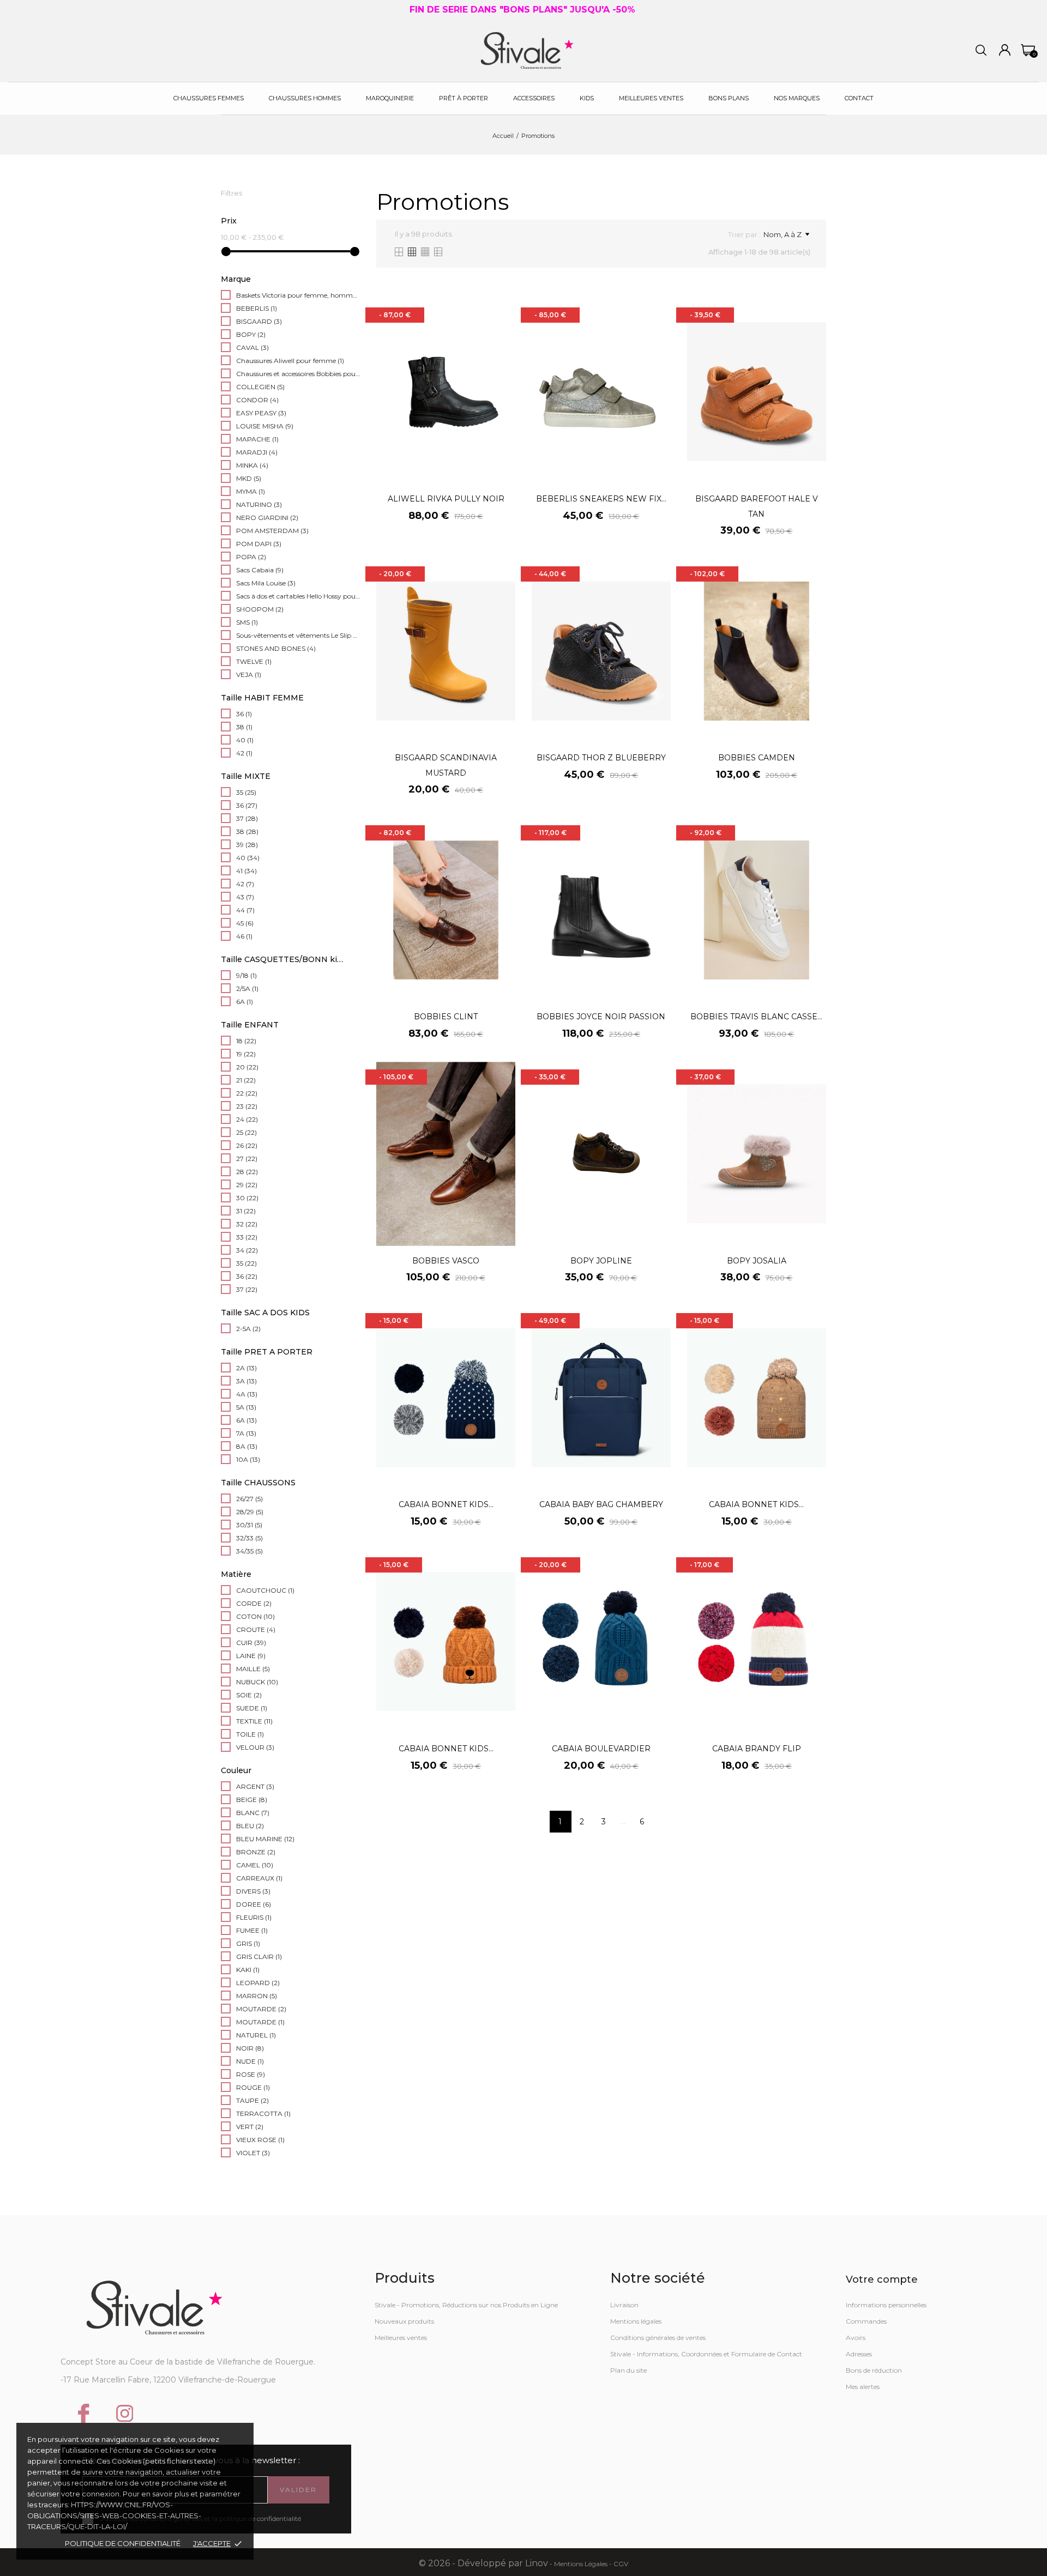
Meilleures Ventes (651, 98)
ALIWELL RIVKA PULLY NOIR (446, 499)
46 (244, 936)
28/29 (250, 1512)
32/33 (249, 1538)
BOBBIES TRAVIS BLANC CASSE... (756, 1017)
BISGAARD (259, 321)
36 (244, 714)
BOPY (251, 334)
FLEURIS (254, 1917)
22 (247, 1093)
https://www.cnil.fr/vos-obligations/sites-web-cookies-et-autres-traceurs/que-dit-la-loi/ (114, 2515)
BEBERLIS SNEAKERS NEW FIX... (601, 499)
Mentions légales (636, 2321)
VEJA (249, 675)
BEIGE (252, 1800)
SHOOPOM (260, 609)
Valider (298, 2490)
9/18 (246, 975)
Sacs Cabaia (260, 570)
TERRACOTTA (263, 2114)
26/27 (249, 1499)
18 (246, 1041)
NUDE (250, 2061)
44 (245, 910)
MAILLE (253, 1669)
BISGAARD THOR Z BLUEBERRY (601, 758)
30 (247, 1198)
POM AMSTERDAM (272, 531)
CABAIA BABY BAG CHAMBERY (601, 1504)
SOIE (249, 1695)
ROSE (251, 2074)
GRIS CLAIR (259, 1957)
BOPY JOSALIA (757, 1261)
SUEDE (252, 1708)
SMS (247, 622)
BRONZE (256, 1852)
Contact (859, 98)
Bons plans (729, 98)
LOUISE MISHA (265, 426)
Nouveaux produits (404, 2321)
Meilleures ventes (401, 2338)
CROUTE (256, 1629)
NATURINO (259, 504)
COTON (255, 1616)
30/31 (249, 1525)
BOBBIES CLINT (446, 1017)
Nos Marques (797, 98)
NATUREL (256, 2035)
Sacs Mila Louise (266, 583)
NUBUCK (257, 1682)
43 (245, 897)
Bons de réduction (874, 2370)
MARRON (257, 1996)
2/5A (247, 988)
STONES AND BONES (276, 648)
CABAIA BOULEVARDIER (601, 1749)
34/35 (249, 1551)
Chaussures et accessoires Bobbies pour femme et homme (298, 374)
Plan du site (628, 2370)
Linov (537, 2563)
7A (246, 1433)
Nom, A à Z (783, 234)
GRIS (248, 1943)
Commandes (866, 2321)
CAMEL (255, 1865)
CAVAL (252, 347)
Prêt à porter (464, 98)
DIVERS (253, 1891)
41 (246, 871)
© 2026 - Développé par (472, 2563)
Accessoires (534, 98)
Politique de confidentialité (123, 2543)
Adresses (859, 2354)
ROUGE (253, 2087)
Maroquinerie (390, 98)
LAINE (251, 1656)
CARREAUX (259, 1878)
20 (247, 1067)
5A (246, 1407)
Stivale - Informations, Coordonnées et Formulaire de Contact (706, 2354)
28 (247, 1172)
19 (246, 1054)
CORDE (254, 1603)
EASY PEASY (261, 413)
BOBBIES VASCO (446, 1261)
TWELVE (254, 661)
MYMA (251, 491)
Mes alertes (863, 2387)
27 (247, 1159)
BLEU (250, 1826)
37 (247, 818)
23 (247, 1106)
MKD (249, 478)
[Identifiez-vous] (1005, 50)
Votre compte (882, 2279)
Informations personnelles (886, 2305)
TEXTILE (254, 1721)
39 (247, 845)
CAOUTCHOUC (265, 1590)
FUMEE (252, 1930)
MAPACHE (257, 439)
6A (245, 1002)
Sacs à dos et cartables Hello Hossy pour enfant (298, 596)
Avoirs (856, 2338)
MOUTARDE (261, 2009)
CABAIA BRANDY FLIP (757, 1749)
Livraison (624, 2305)
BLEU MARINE (265, 1839)
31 (246, 1211)
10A (248, 1459)
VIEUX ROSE (260, 2140)
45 (245, 923)
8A (247, 1446)
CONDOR (257, 400)
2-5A (248, 1329)
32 (247, 1224)
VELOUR (255, 1747)
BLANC (253, 1813)
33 (247, 1237)
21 (246, 1080)
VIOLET (253, 2153)
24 (247, 1119)
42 (244, 753)
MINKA (252, 465)
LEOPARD (258, 1983)
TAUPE (252, 2100)
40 (245, 740)
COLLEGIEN (260, 387)
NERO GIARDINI (267, 518)
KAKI (248, 1970)
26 (247, 1145)
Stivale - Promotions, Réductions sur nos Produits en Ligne (466, 2305)
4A (247, 1394)
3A (246, 1381)
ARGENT (255, 1786)
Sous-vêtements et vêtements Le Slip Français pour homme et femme (298, 635)
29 (247, 1185)
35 (246, 792)
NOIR (250, 2048)
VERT (250, 2127)
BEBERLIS (257, 308)
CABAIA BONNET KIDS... (446, 1504)
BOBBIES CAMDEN (757, 758)
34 (247, 1250)
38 (244, 727)
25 (246, 1132)
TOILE (250, 1734)
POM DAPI (259, 544)
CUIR (251, 1643)
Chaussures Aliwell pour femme (290, 361)
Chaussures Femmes (209, 98)
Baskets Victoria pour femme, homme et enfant (298, 295)
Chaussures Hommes (305, 98)
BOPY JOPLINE (601, 1261)
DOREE (254, 1904)
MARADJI (257, 452)
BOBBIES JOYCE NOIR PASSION (601, 1017)
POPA (251, 557)
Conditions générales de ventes (658, 2338)
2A (246, 1368)
